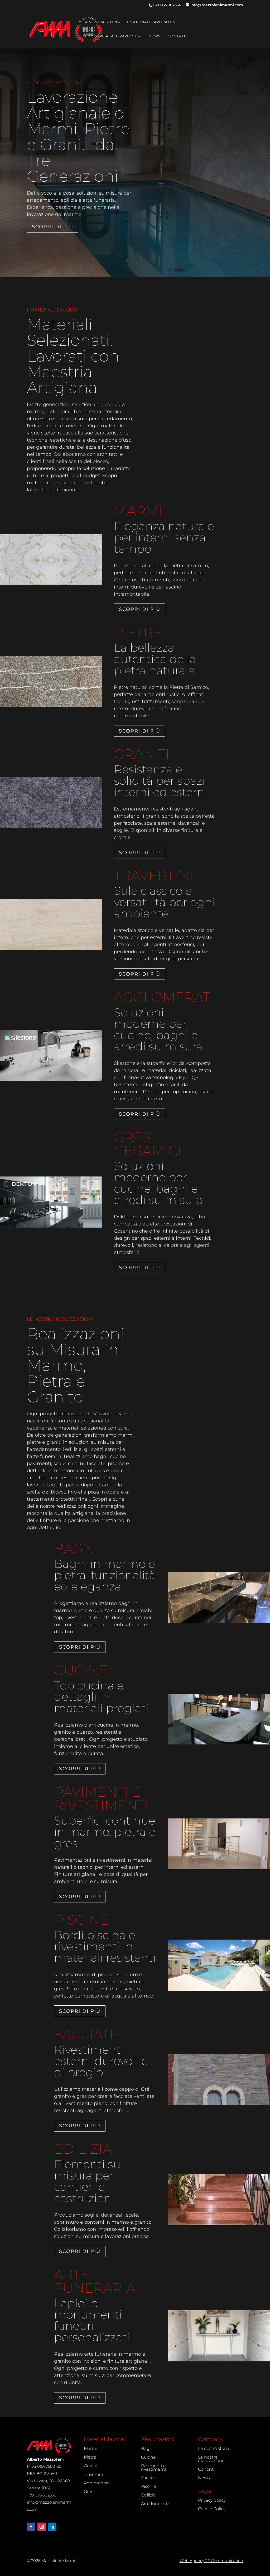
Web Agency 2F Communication (211, 2561)
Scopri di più (53, 227)
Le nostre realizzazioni (109, 36)
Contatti (177, 36)
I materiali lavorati (149, 22)
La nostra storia (101, 22)
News (155, 36)
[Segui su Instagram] (42, 2527)
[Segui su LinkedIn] (52, 2527)
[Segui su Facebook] (31, 2527)
